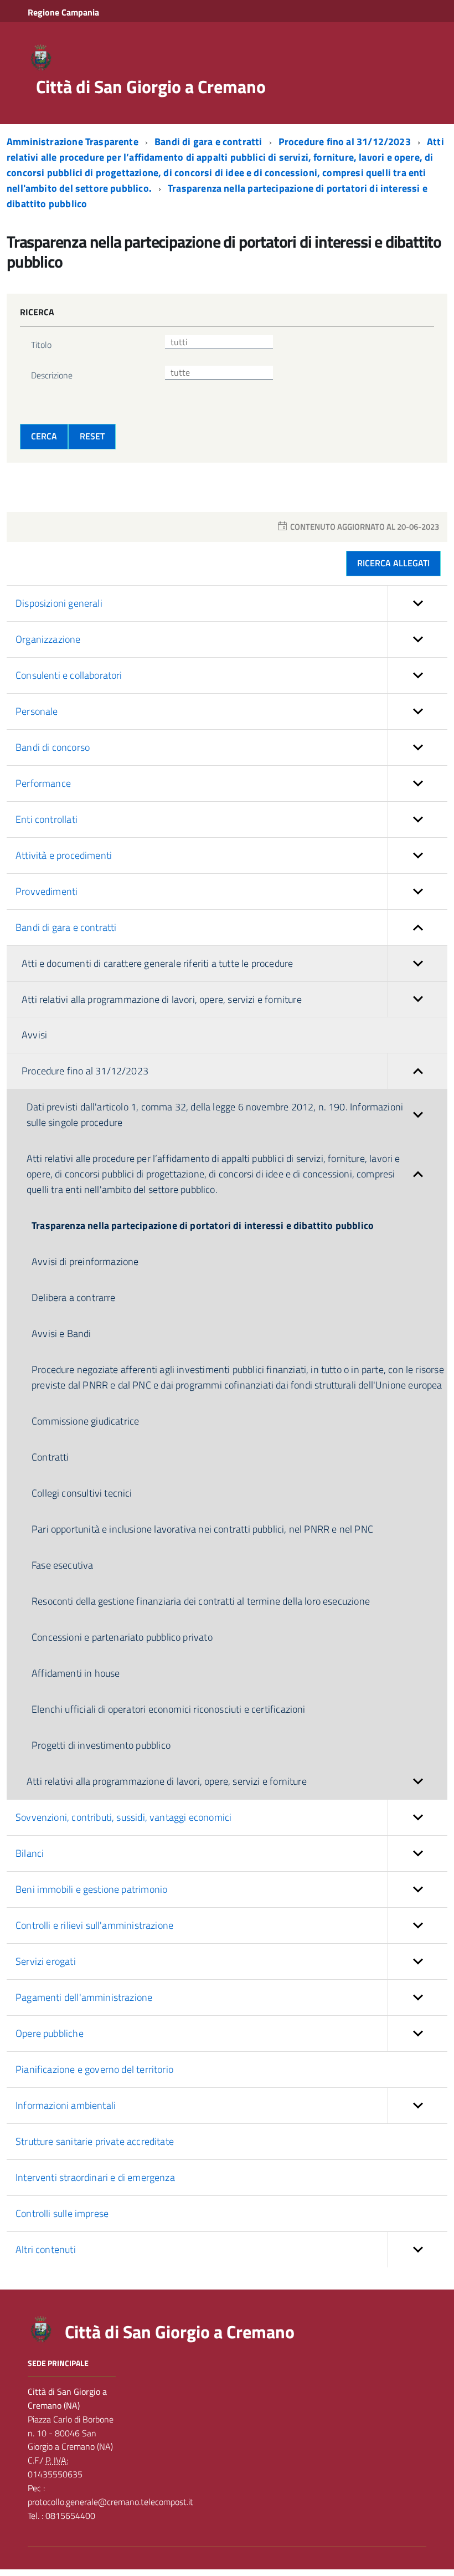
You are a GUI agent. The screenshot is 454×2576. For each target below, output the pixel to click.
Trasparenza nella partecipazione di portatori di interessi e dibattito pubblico (203, 1225)
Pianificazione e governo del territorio (94, 2069)
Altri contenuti (46, 2249)
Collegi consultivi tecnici (82, 1493)
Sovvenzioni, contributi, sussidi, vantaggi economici (123, 1817)
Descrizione (52, 375)
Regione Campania (63, 12)
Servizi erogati (46, 1961)
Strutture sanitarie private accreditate (95, 2141)
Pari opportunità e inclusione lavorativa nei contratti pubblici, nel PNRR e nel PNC (202, 1529)
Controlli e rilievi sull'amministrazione (94, 1925)
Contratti (50, 1457)
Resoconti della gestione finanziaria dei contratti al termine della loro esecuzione (201, 1601)
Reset (92, 436)
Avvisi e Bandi (61, 1333)
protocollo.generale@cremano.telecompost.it (110, 2502)
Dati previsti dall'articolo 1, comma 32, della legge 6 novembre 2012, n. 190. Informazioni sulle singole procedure (215, 1115)
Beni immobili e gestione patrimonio (91, 1889)
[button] (417, 603)
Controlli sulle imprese (62, 2213)
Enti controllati (47, 819)
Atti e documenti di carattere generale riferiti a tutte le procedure (157, 963)
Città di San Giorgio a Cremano (151, 86)
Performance (43, 783)
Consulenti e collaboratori (69, 675)
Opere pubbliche (50, 2033)
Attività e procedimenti (64, 855)
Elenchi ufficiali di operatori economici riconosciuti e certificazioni (169, 1709)
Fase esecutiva (63, 1565)
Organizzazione (48, 639)
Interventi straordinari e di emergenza (95, 2177)
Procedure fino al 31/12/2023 (346, 142)
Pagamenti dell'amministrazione (84, 1997)
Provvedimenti (47, 891)
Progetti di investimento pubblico (101, 1745)
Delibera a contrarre (74, 1297)
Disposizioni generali (59, 603)
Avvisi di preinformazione (85, 1261)
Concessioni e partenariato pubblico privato (122, 1637)
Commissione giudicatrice (85, 1421)
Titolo (41, 345)
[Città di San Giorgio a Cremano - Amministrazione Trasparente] (41, 57)
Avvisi (34, 1035)
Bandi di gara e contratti (210, 142)
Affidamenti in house (76, 1673)
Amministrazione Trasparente (74, 142)
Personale (37, 711)
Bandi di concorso (53, 747)
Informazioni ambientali (66, 2105)
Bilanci (30, 1853)
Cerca (44, 436)
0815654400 (69, 2516)
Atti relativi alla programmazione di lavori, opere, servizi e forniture (162, 999)
